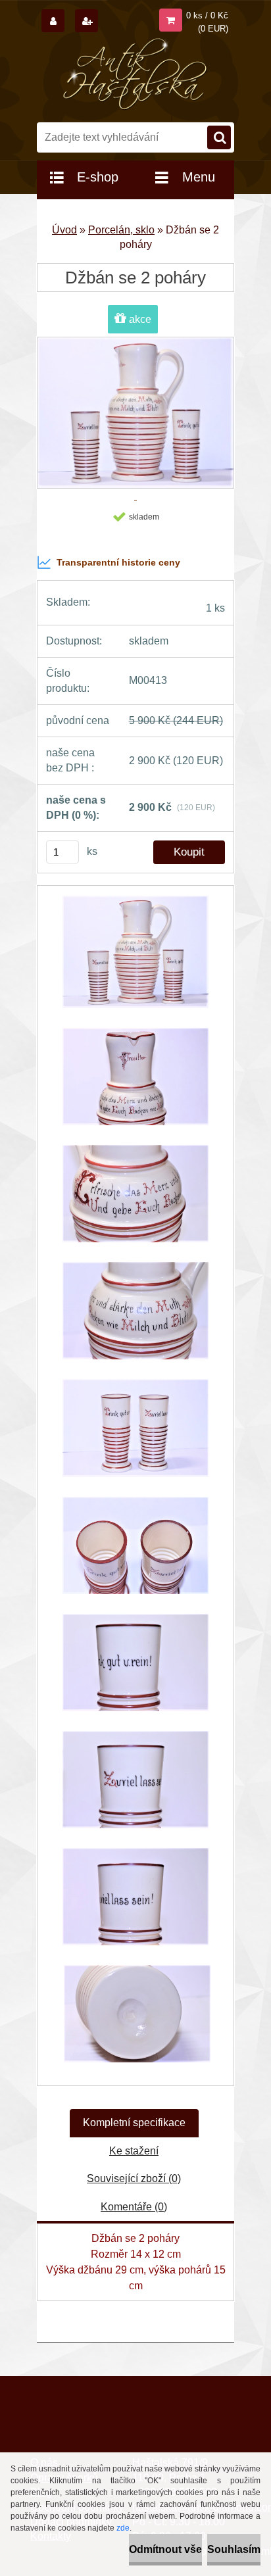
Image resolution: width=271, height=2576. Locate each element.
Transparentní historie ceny (118, 562)
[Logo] (136, 74)
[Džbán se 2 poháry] (135, 959)
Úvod (64, 230)
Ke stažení (134, 2151)
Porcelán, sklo (121, 230)
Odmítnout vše (165, 2549)
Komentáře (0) (134, 2207)
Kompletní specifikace (134, 2123)
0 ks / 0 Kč (207, 15)
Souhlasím (234, 2549)
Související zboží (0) (134, 2178)
